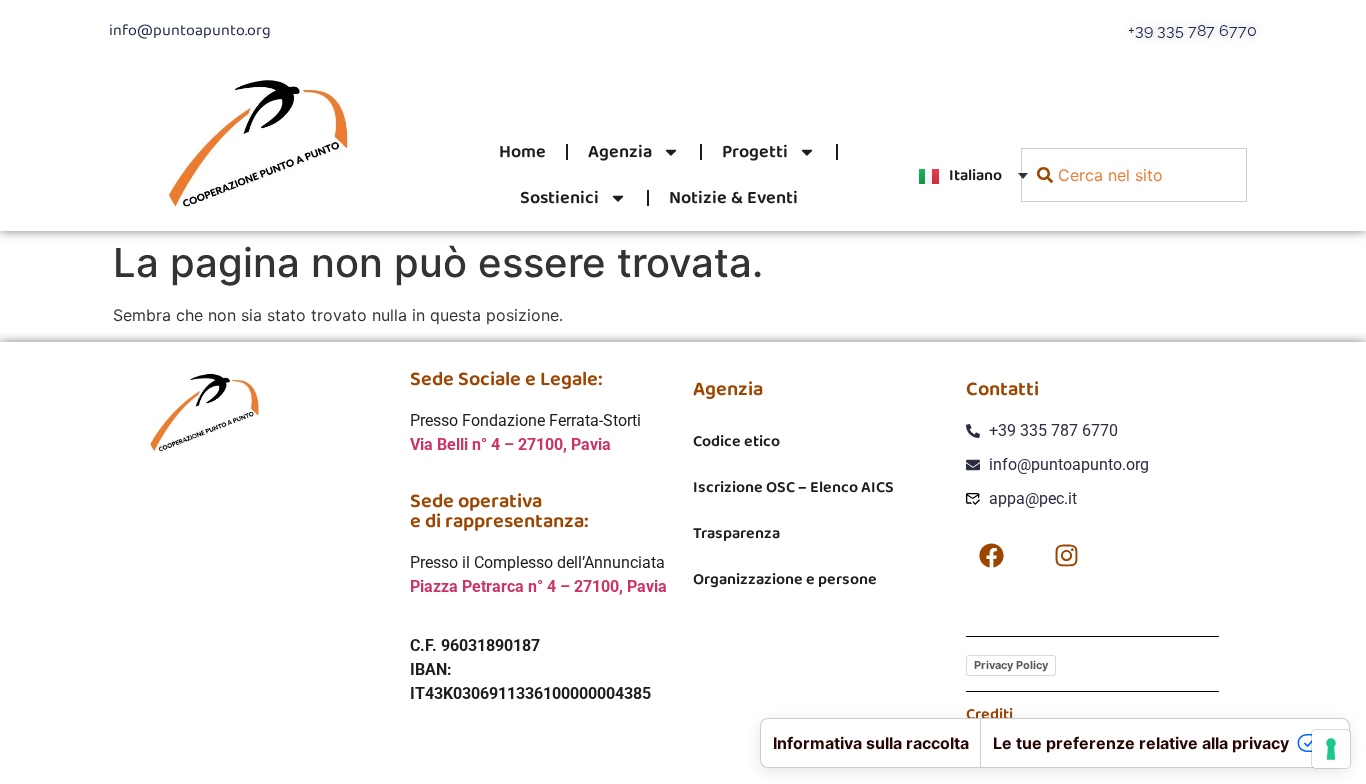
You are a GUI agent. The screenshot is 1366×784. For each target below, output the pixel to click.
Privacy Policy (1011, 665)
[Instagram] (1066, 556)
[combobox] (1133, 175)
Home (522, 152)
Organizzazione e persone (785, 579)
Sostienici (559, 198)
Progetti (755, 152)
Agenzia (620, 152)
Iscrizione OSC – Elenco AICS (793, 487)
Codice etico (736, 441)
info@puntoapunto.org (190, 30)
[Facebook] (991, 556)
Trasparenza (736, 533)
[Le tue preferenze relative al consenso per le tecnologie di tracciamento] (1331, 749)
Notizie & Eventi (733, 198)
